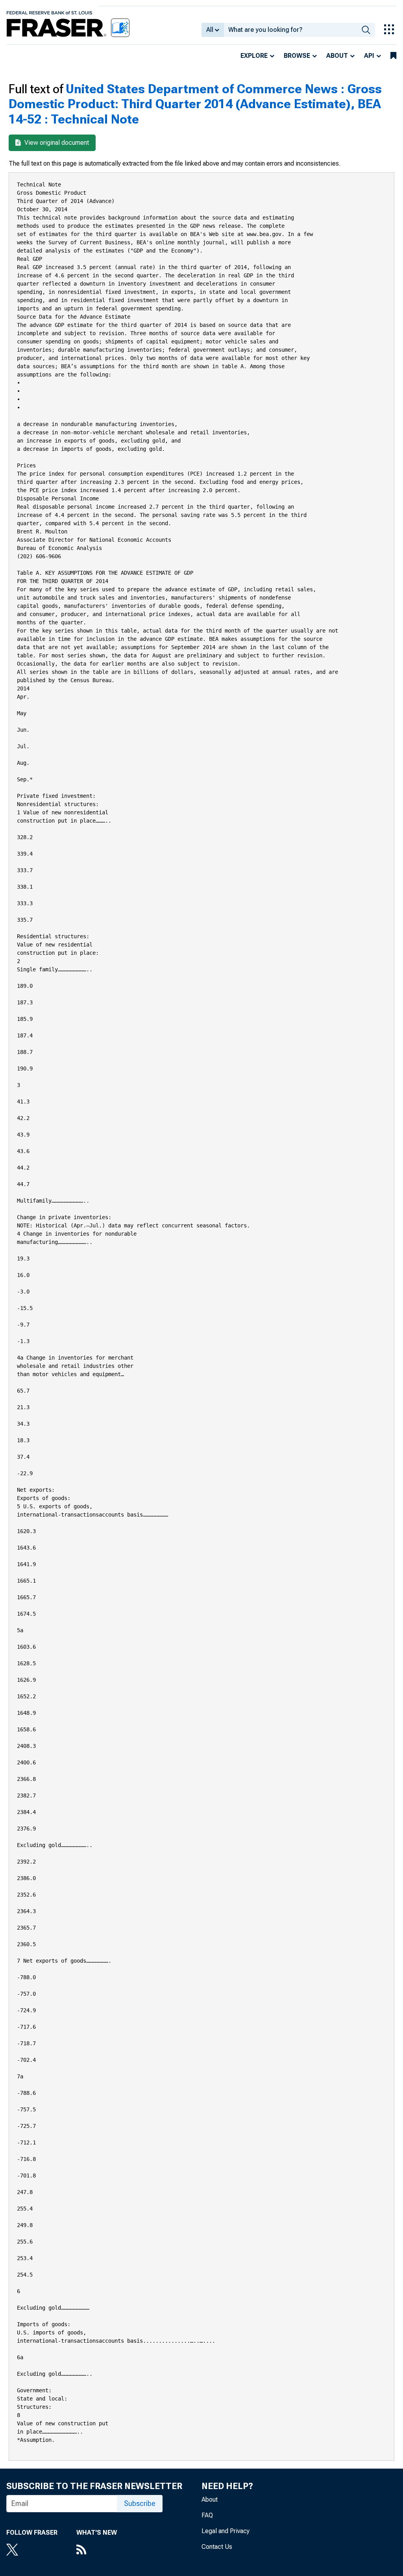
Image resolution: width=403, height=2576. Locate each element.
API (369, 56)
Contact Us (217, 2547)
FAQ (207, 2515)
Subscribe (140, 2503)
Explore (254, 56)
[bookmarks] (393, 56)
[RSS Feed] (97, 2550)
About (337, 56)
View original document (56, 143)
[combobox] (290, 30)
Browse (297, 56)
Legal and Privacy (226, 2531)
